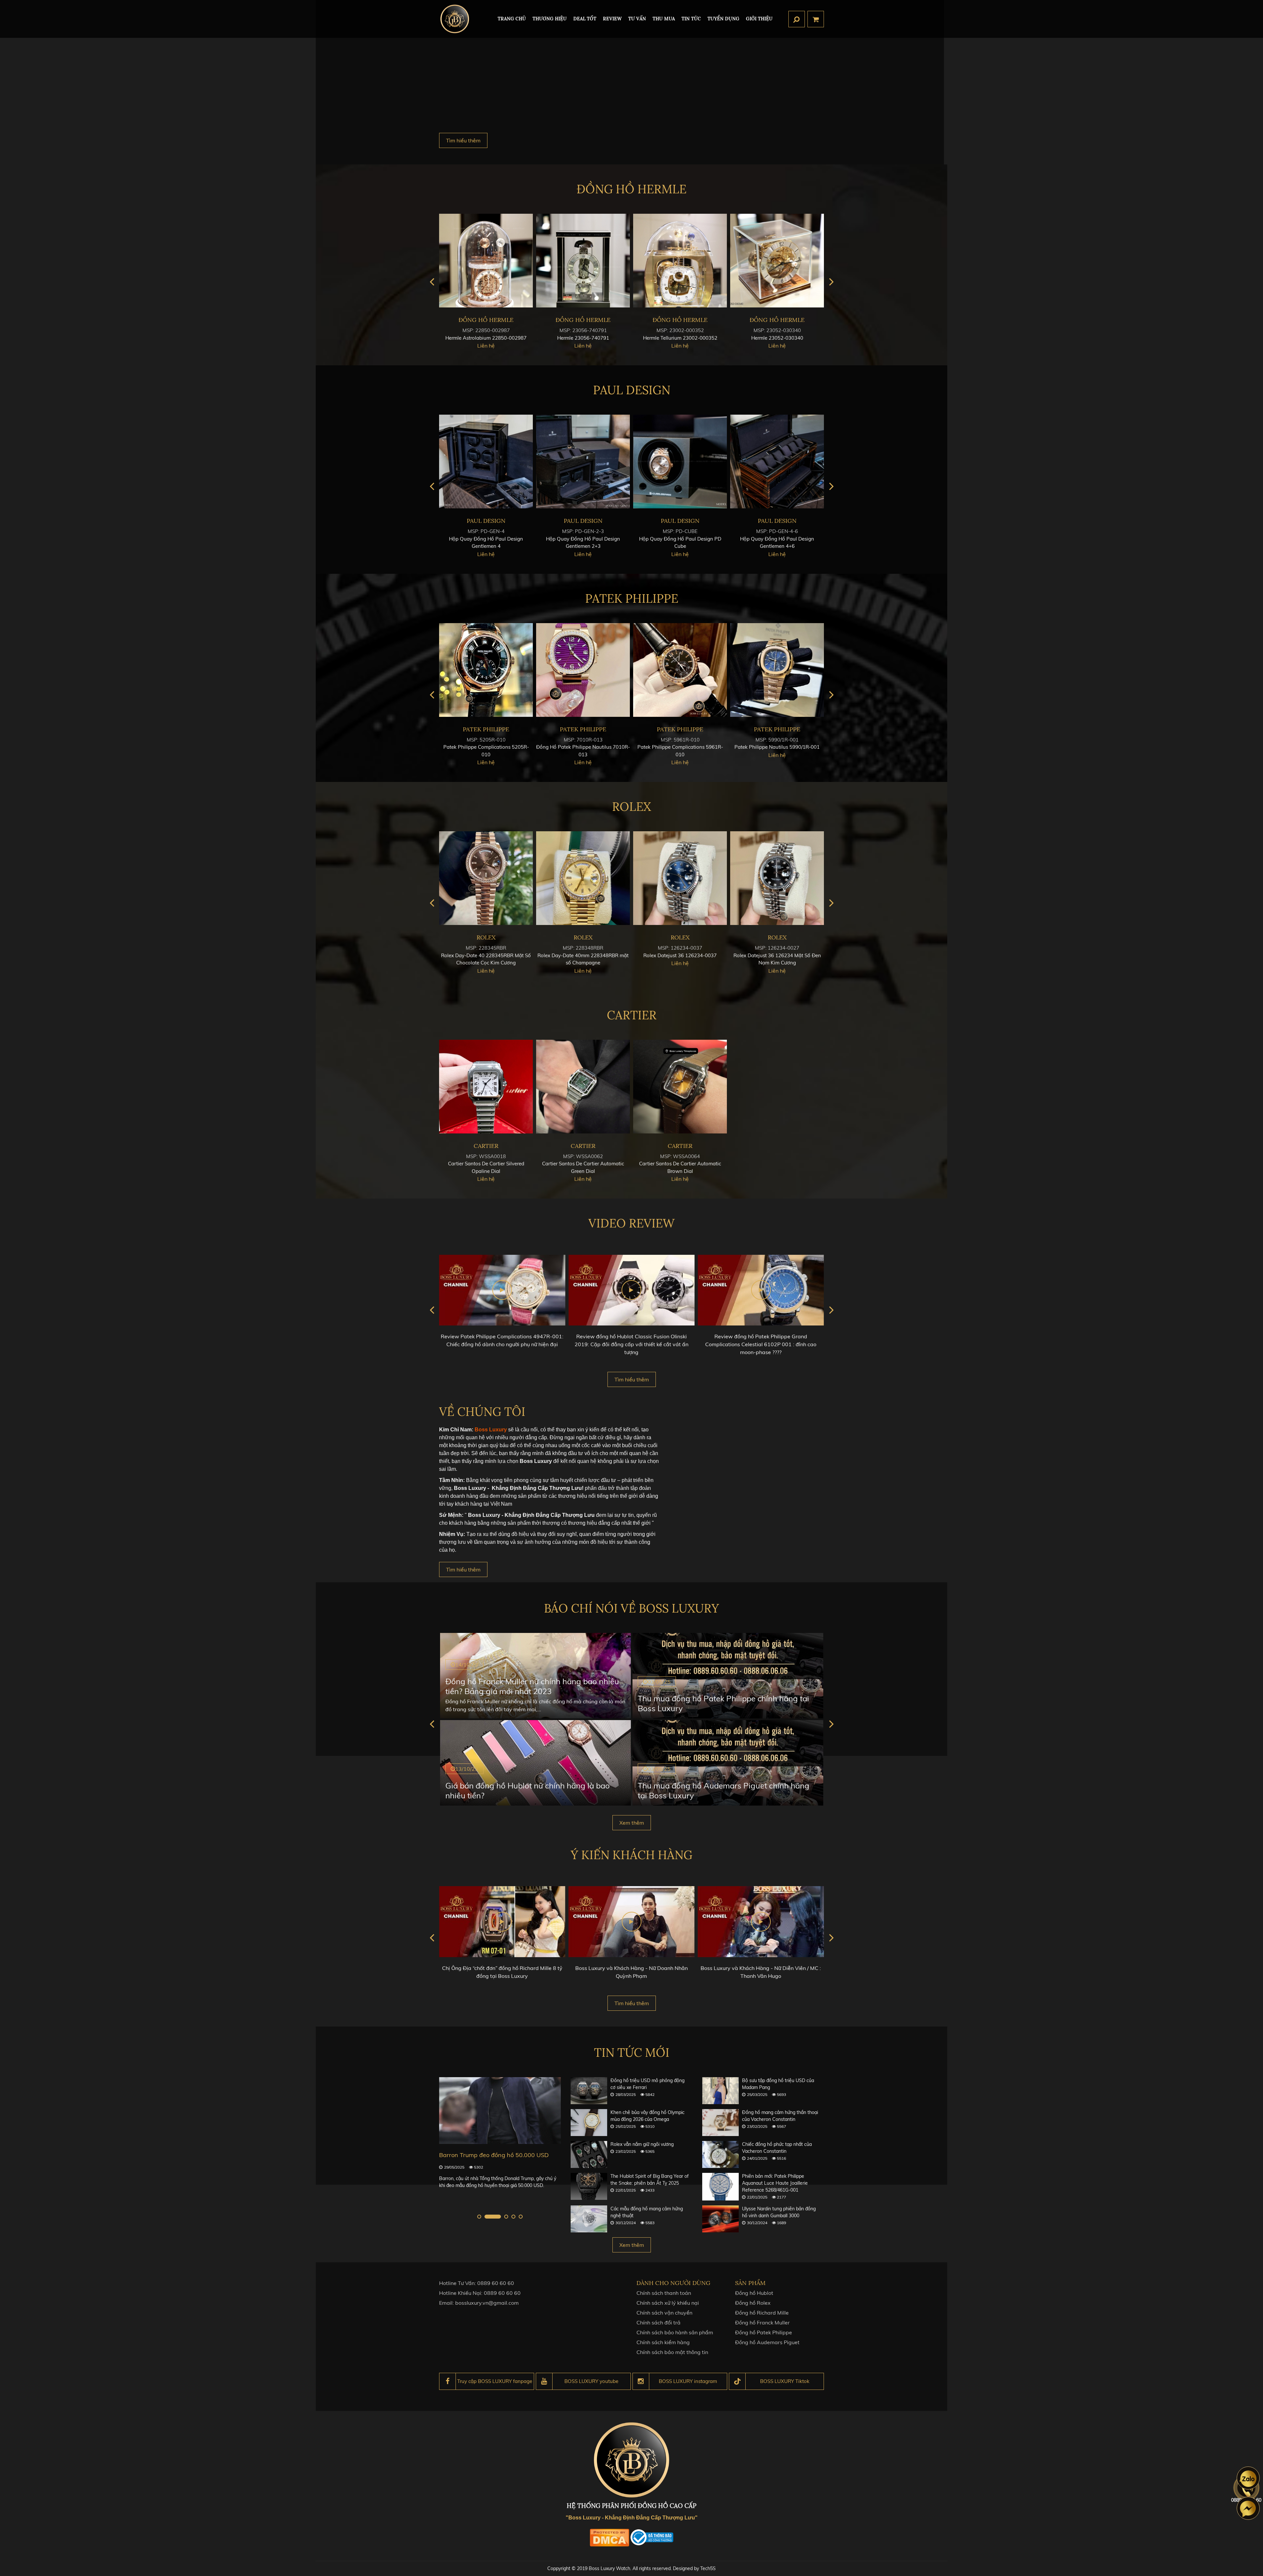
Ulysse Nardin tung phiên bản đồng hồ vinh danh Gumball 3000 (779, 2212)
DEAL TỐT (585, 19)
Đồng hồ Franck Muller (762, 2322)
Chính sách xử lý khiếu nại (668, 2303)
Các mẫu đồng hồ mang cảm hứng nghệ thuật (647, 2212)
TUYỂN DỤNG (723, 19)
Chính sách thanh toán (664, 2293)
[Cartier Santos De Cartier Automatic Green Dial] (583, 1087)
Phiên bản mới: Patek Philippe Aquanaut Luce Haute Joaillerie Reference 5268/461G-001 (775, 2183)
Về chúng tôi (482, 1412)
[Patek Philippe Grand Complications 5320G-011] (486, 670)
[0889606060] (1248, 2478)
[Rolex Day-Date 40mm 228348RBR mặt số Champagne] (777, 878)
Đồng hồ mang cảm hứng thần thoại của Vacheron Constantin (780, 2116)
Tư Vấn (637, 19)
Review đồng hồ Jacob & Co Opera (761, 1336)
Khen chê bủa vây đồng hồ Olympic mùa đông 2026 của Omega (647, 2116)
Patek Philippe (632, 598)
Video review (631, 1223)
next (831, 282)
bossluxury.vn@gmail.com (487, 2303)
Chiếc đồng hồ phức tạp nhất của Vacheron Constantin (777, 2148)
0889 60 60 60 (496, 2283)
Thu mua (664, 19)
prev (432, 282)
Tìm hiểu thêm (463, 140)
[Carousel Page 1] (479, 2217)
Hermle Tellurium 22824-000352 (680, 338)
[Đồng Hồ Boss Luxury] (455, 19)
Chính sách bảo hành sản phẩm (675, 2332)
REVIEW (612, 19)
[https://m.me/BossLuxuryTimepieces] (1248, 2508)
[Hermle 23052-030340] (583, 261)
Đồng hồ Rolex (753, 2303)
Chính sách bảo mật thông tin (672, 2352)
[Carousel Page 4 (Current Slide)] (513, 2217)
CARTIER (632, 1015)
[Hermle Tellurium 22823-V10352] (777, 261)
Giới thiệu (759, 19)
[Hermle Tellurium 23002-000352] (486, 261)
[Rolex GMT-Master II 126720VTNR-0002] (486, 878)
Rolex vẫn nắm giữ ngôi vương (642, 2144)
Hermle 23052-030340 (583, 338)
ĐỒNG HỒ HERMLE (631, 189)
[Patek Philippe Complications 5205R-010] (680, 670)
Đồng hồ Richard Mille (762, 2313)
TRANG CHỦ (512, 19)
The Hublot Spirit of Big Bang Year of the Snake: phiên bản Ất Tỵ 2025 (650, 2180)
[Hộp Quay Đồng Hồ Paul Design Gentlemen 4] (680, 462)
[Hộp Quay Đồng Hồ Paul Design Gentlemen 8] (583, 462)
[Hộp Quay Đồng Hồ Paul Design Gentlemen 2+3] (777, 462)
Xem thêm (632, 1823)
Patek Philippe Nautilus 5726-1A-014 (583, 747)
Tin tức (691, 19)
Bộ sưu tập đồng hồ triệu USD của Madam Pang (778, 2084)
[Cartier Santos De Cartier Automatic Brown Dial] (680, 1087)
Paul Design (632, 390)
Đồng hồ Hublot (754, 2293)
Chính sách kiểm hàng (663, 2342)
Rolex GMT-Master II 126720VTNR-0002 (486, 955)
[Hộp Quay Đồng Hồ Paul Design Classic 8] (486, 462)
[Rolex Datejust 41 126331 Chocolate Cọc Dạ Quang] (583, 878)
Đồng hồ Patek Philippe (764, 2332)
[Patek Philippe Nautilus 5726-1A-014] (583, 670)
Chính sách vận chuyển (664, 2313)
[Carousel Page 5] (521, 2217)
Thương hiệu (550, 19)
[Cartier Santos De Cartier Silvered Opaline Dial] (486, 1087)
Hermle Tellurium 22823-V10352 (777, 338)
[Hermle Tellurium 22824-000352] (680, 261)
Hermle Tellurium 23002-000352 (486, 338)
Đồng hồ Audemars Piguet (767, 2342)
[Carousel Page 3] (500, 2217)
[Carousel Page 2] (486, 2217)
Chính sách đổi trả (658, 2322)
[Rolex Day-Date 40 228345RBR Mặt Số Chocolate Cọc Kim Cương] (680, 878)
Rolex (631, 807)
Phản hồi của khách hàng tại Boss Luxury (761, 1968)
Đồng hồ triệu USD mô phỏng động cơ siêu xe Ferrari (647, 2084)
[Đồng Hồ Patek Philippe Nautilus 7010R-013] (777, 670)
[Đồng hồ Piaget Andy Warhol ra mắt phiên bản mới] (500, 2111)
